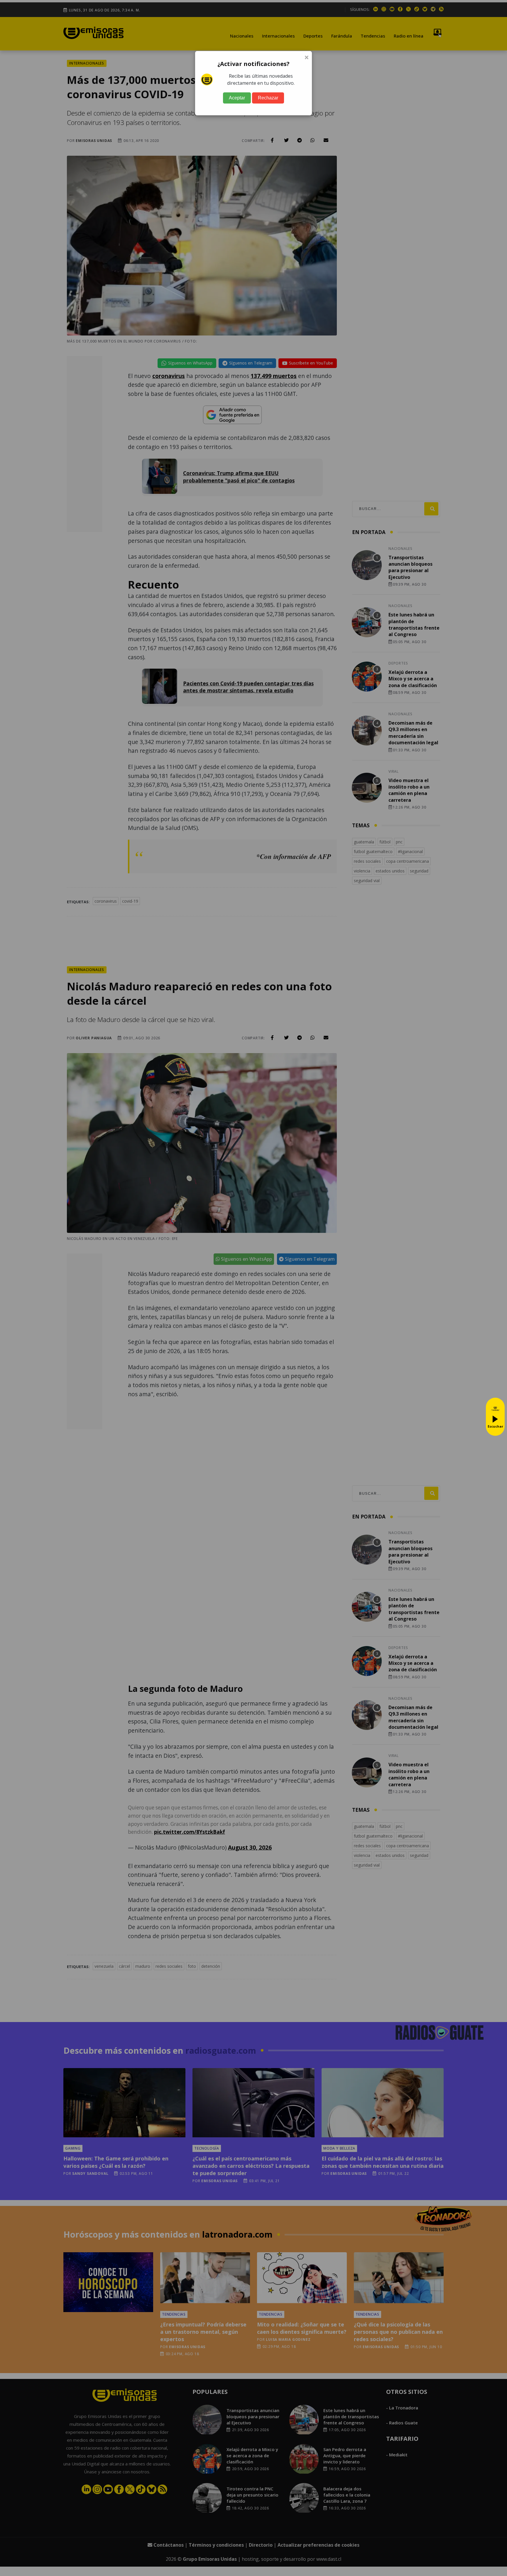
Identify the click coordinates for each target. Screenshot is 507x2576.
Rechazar (268, 98)
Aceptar (237, 98)
